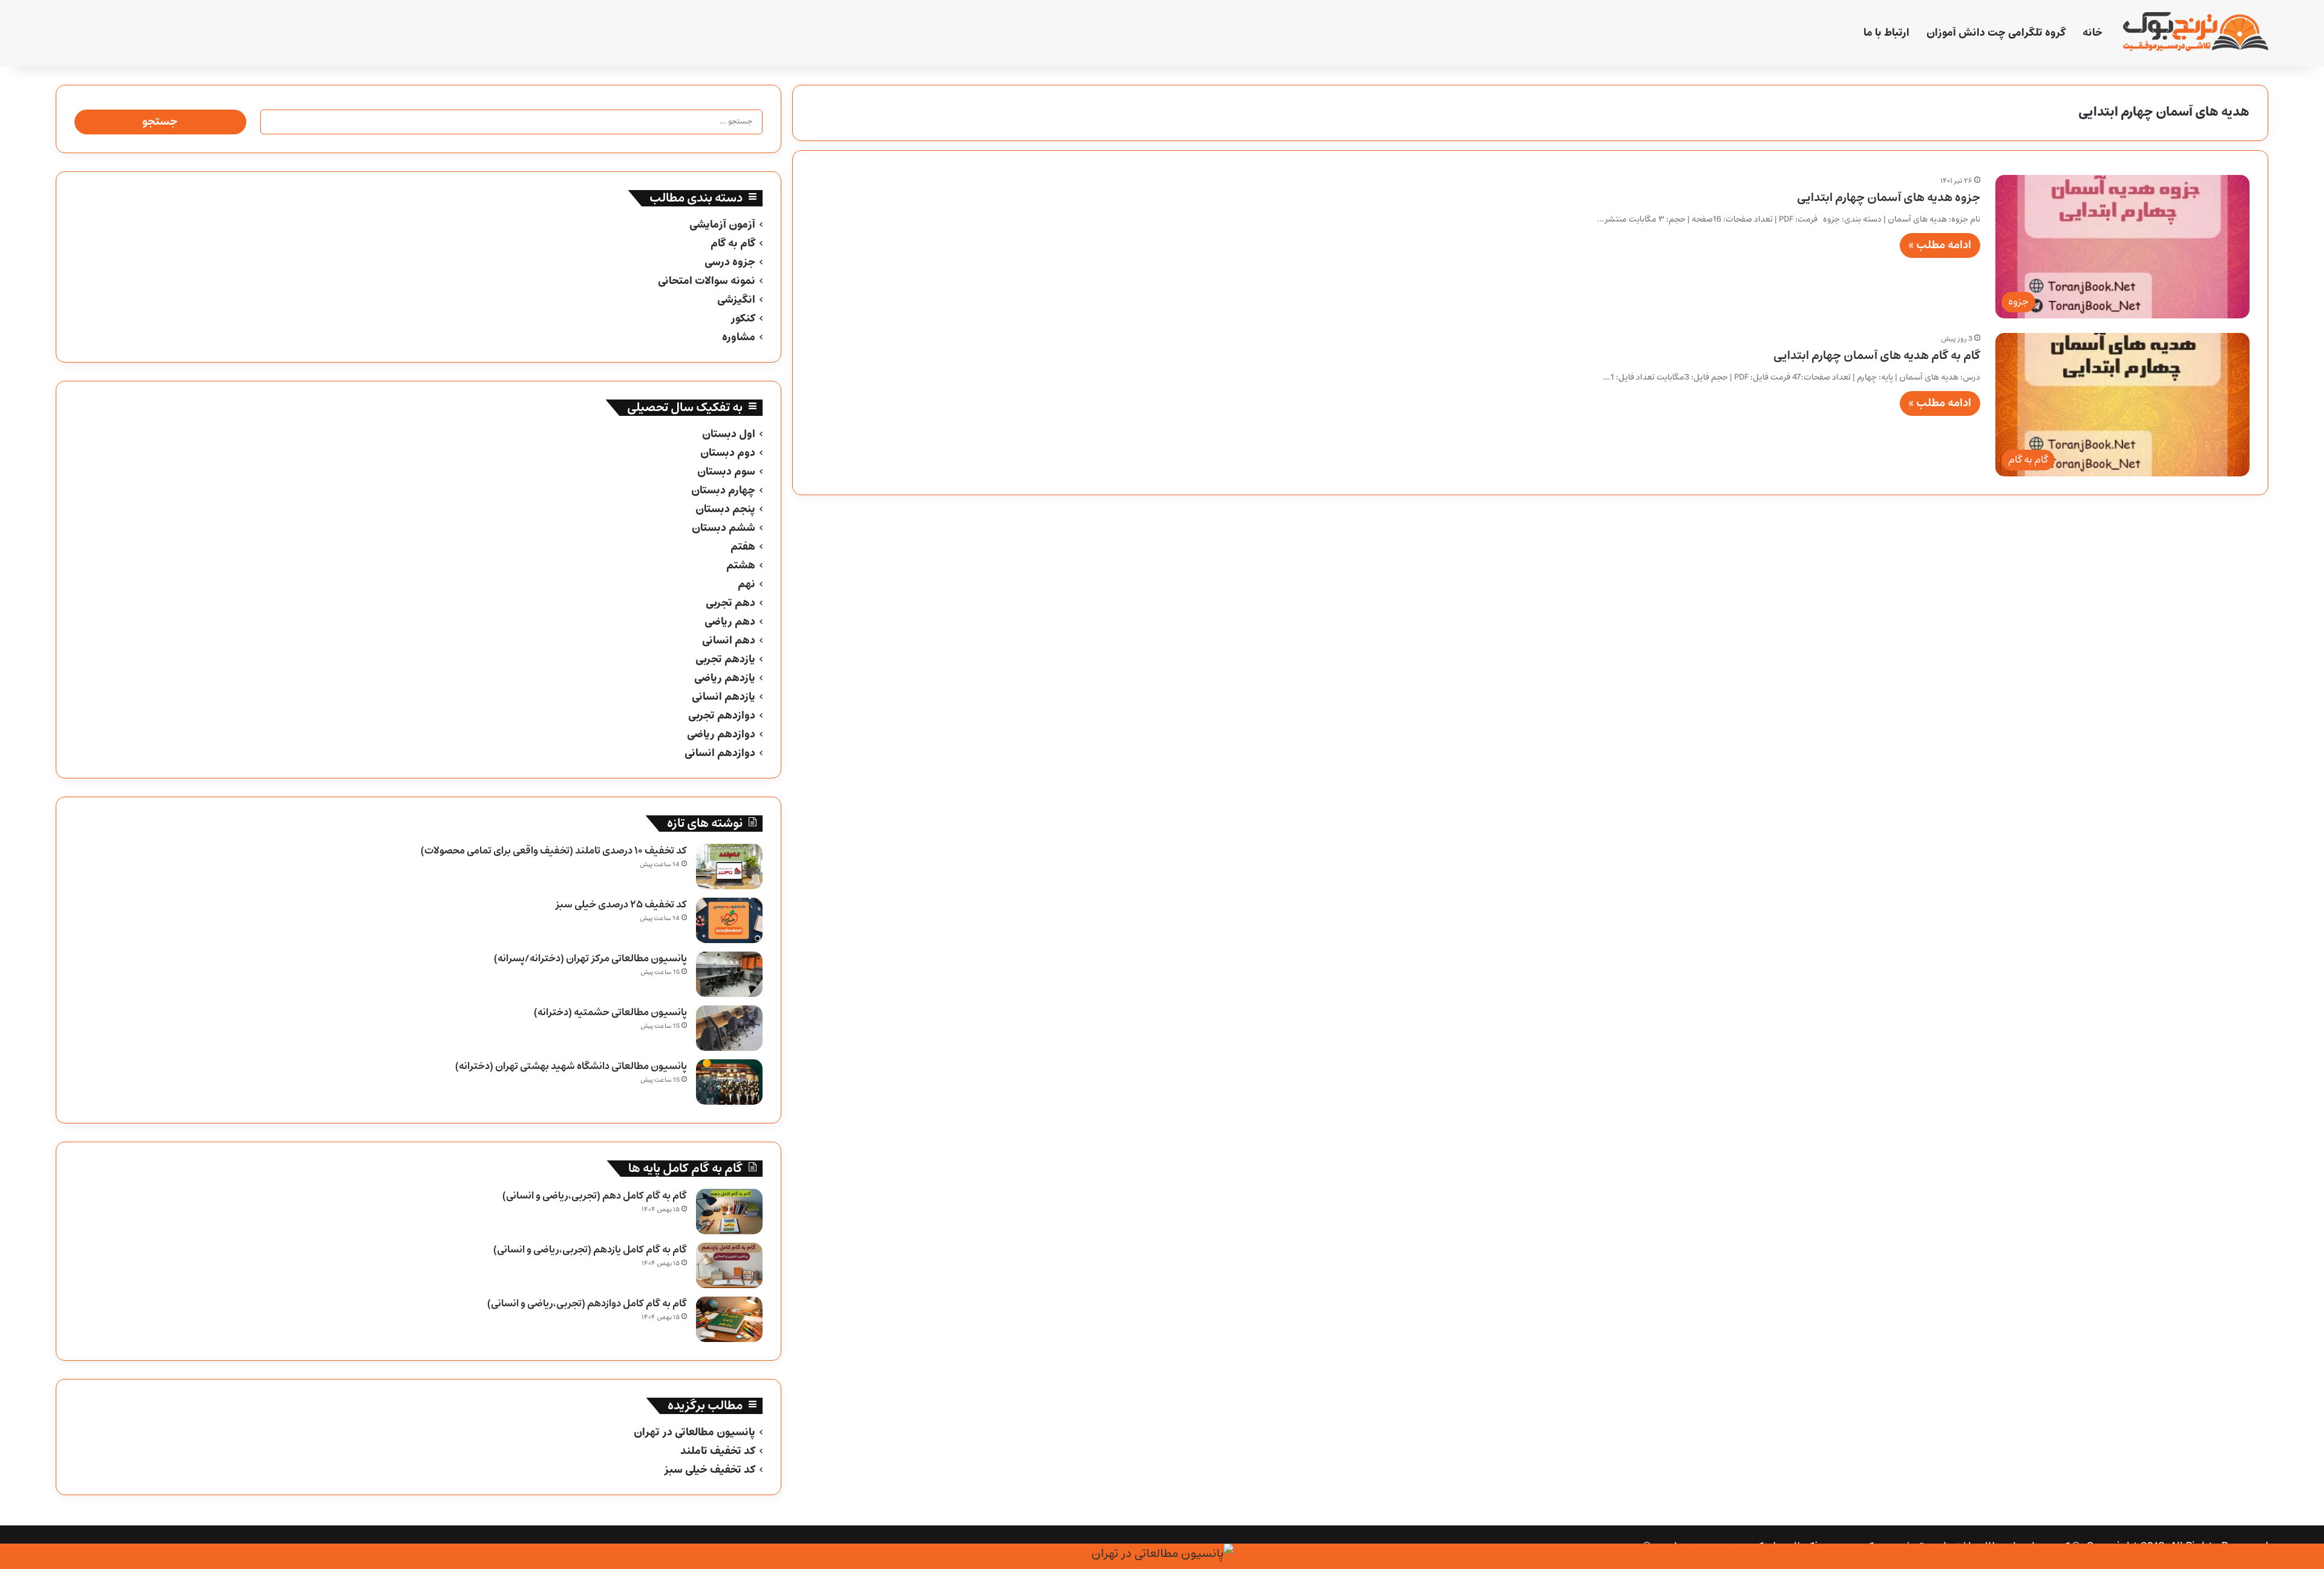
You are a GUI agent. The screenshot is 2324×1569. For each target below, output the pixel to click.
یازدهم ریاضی (725, 678)
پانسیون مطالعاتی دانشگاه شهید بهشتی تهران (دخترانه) (571, 1066)
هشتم (741, 566)
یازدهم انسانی (724, 697)
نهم (747, 584)
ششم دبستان (724, 528)
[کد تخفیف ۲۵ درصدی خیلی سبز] (729, 920)
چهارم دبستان (723, 491)
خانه (2093, 33)
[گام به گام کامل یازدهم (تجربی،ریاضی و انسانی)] (729, 1265)
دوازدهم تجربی (722, 716)
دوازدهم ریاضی (721, 735)
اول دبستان (729, 434)
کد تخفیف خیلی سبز (710, 1470)
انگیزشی (736, 300)
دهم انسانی (729, 641)
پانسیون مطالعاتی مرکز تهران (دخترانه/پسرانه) (590, 959)
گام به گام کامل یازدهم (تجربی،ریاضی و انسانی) (590, 1250)
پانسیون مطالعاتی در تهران (694, 1432)
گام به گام (733, 244)
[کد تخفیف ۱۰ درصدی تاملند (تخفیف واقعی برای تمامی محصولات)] (729, 867)
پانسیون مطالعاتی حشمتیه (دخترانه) (610, 1012)
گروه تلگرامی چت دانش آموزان (1996, 33)
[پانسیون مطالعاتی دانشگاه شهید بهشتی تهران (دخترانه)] (729, 1082)
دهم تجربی (730, 603)
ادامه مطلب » (1940, 245)
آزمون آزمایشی (722, 225)
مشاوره (739, 337)
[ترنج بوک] (2196, 33)
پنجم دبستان (725, 509)
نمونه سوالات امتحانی (707, 281)
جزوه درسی (730, 262)
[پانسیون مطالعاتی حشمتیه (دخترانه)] (729, 1028)
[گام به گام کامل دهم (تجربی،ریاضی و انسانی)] (729, 1212)
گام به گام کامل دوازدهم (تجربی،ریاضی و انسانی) (587, 1304)
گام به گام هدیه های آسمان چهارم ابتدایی (1877, 356)
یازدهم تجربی (725, 660)
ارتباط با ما (1886, 33)
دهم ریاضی (730, 622)
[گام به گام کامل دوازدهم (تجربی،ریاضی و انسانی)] (729, 1319)
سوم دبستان (726, 472)
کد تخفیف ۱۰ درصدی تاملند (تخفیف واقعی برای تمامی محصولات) (554, 851)
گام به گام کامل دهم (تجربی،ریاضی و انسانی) (595, 1196)
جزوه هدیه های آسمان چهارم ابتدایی (1889, 198)
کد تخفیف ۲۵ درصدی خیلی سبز (621, 905)
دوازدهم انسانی (720, 753)
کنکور (743, 319)
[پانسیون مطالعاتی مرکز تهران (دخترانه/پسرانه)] (729, 974)
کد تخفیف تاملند (718, 1451)
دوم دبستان (728, 453)
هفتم (743, 547)
